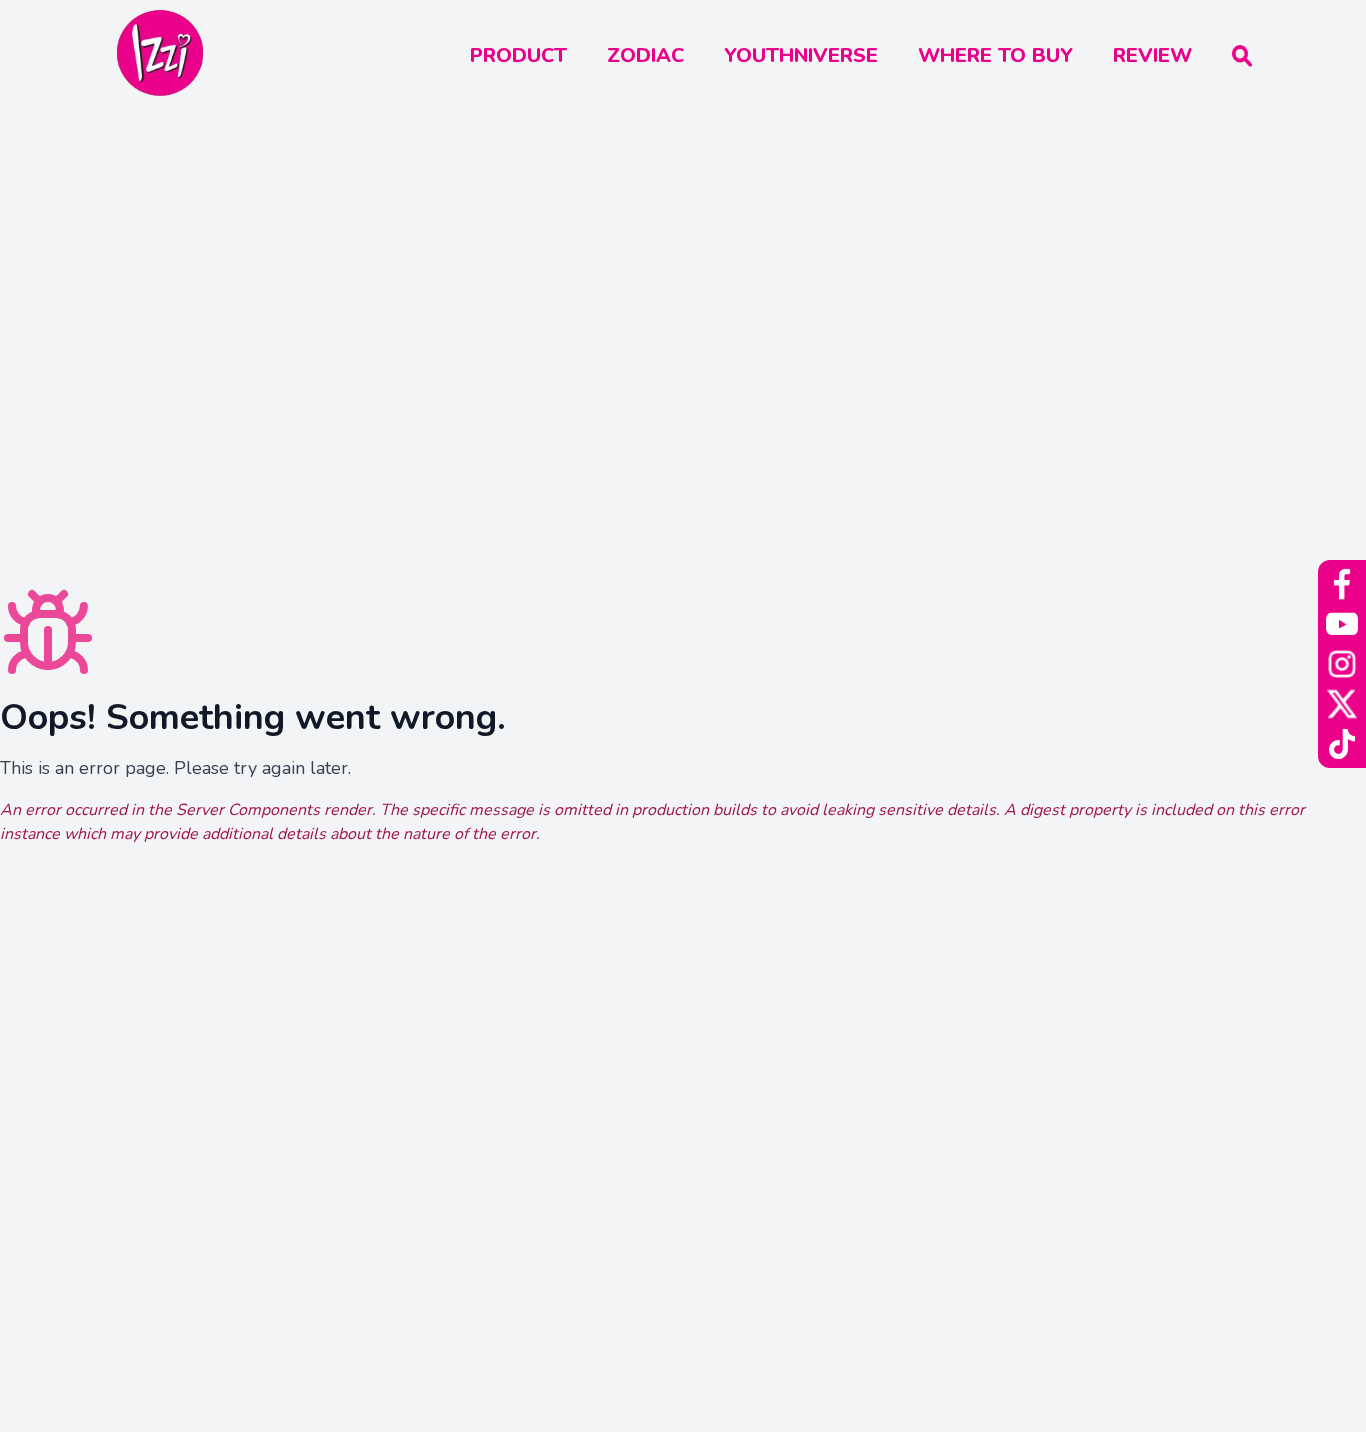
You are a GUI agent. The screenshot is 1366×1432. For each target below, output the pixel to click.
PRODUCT (518, 55)
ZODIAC (645, 55)
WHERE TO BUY (995, 55)
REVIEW (1152, 55)
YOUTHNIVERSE (801, 55)
